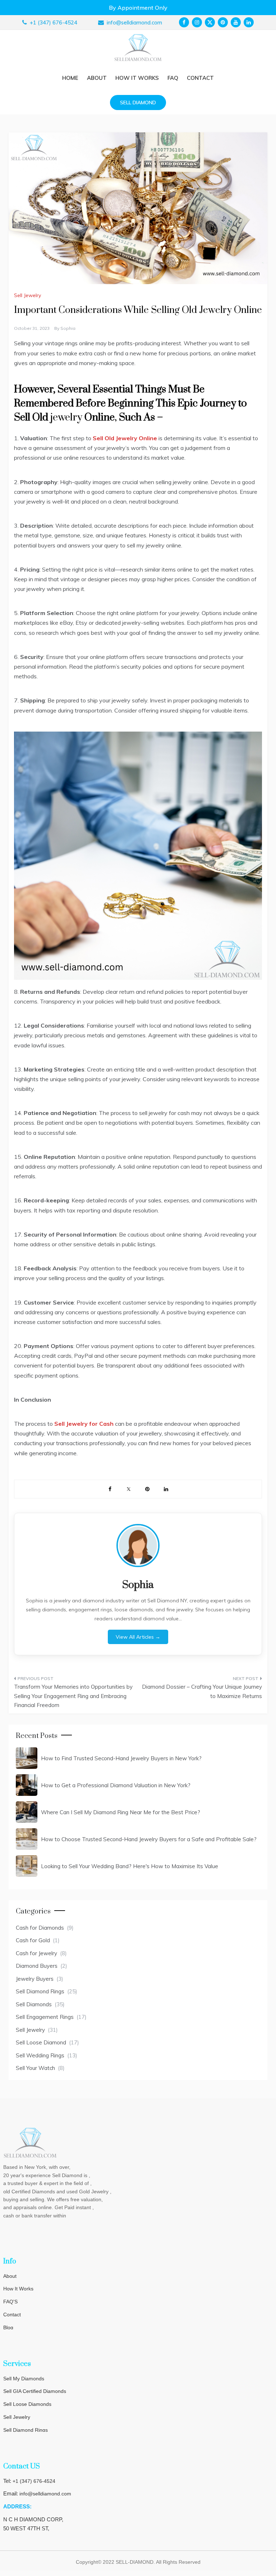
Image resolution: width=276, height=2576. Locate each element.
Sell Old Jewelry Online (125, 438)
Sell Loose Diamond (41, 2042)
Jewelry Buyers (35, 1979)
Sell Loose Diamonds (27, 2404)
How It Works (18, 2289)
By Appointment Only (138, 8)
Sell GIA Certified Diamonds (35, 2391)
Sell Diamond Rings (40, 1991)
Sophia (68, 328)
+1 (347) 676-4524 (34, 2481)
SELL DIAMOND (138, 103)
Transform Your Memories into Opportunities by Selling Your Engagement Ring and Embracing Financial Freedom (73, 1696)
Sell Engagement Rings (45, 2017)
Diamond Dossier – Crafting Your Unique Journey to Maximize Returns (202, 1691)
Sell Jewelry (27, 295)
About (97, 78)
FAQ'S (10, 2302)
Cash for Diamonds (40, 1928)
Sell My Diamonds (24, 2379)
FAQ (173, 78)
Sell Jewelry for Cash (85, 1424)
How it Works (137, 78)
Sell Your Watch (35, 2068)
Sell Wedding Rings (40, 2055)
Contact (200, 78)
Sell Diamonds (34, 2004)
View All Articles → (138, 1637)
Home (70, 78)
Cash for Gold (33, 1940)
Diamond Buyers (37, 1966)
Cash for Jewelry (36, 1953)
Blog (8, 2327)
